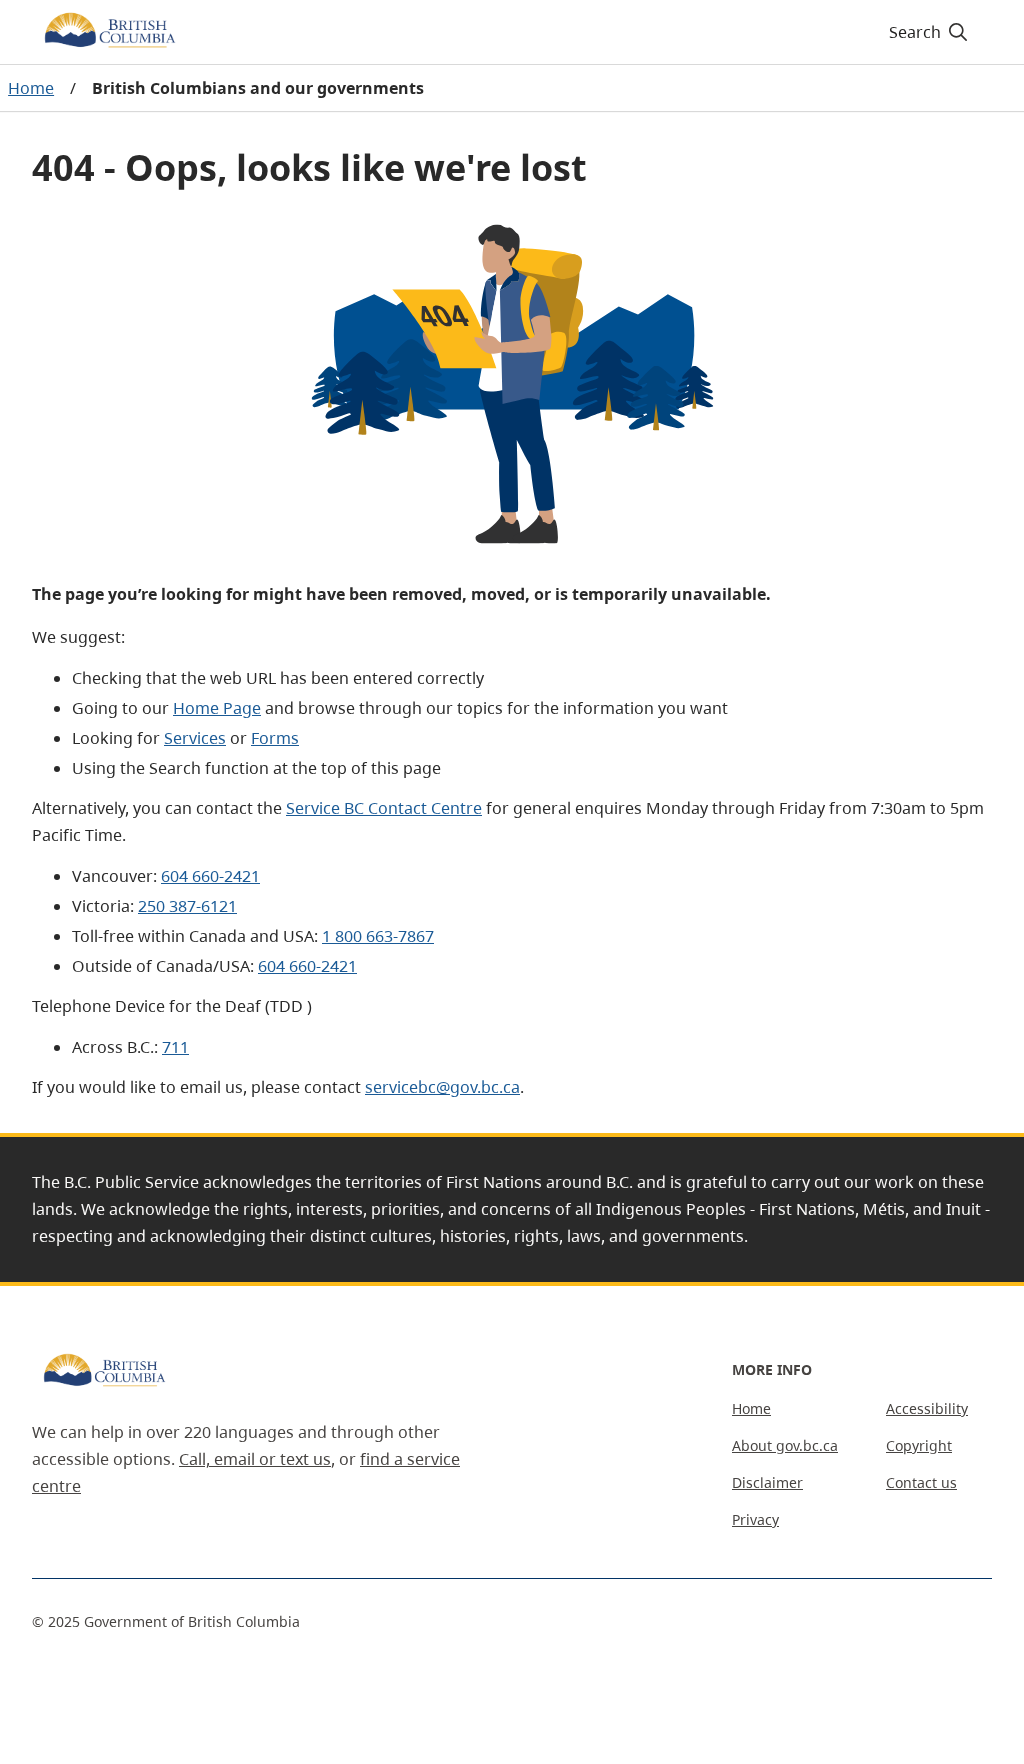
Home (31, 88)
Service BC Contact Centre (384, 808)
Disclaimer (767, 1482)
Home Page (217, 708)
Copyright (919, 1445)
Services (195, 738)
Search (915, 32)
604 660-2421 (210, 876)
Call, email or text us (255, 1459)
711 (175, 1047)
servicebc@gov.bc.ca (442, 1087)
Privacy (755, 1519)
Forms (275, 738)
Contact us (921, 1482)
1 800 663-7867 (378, 936)
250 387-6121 (187, 906)
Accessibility (927, 1408)
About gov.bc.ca (785, 1445)
